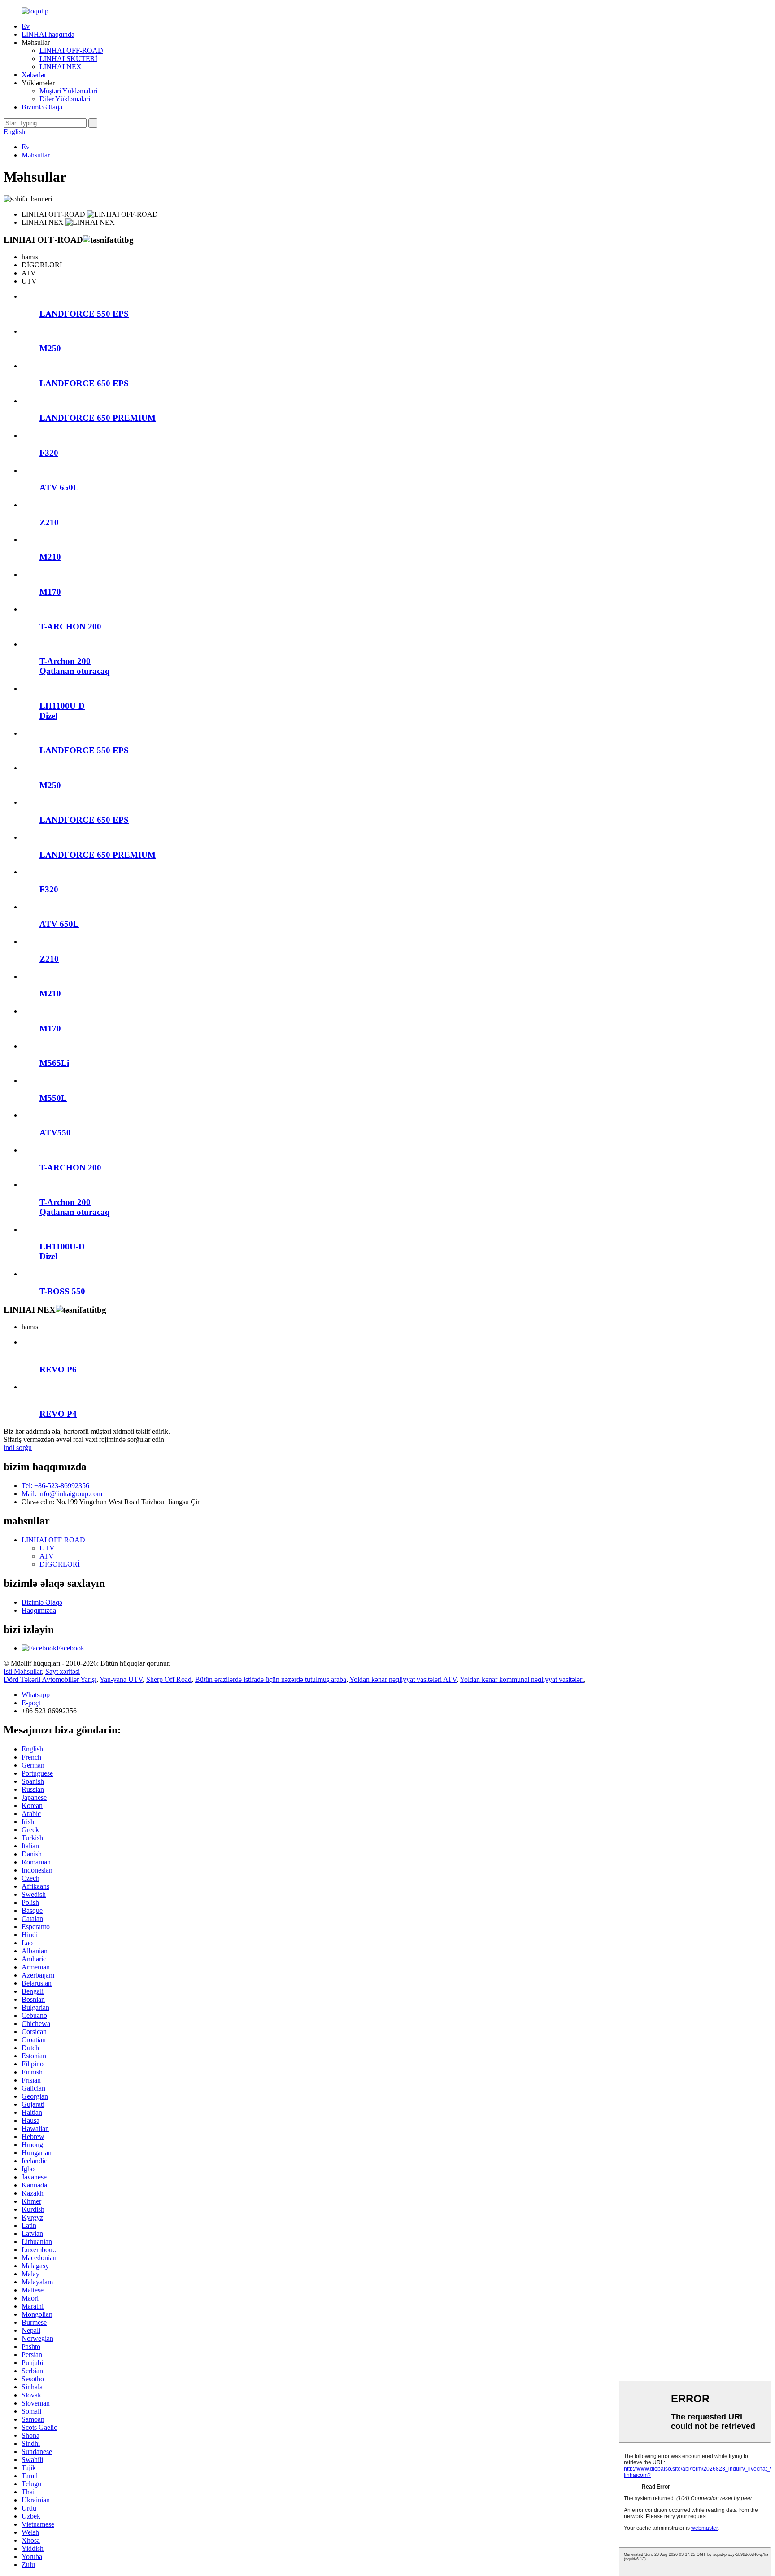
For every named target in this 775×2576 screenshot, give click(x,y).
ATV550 (55, 1133)
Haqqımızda (39, 1610)
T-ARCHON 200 (70, 627)
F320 (49, 453)
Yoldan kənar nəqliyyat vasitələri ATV (403, 1679)
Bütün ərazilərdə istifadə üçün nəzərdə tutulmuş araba (271, 1679)
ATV (47, 1556)
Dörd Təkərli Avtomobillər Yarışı (50, 1679)
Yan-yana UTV (121, 1679)
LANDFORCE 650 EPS (84, 383)
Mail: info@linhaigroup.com (62, 1494)
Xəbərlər (34, 75)
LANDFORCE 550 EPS (84, 314)
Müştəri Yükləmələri (68, 91)
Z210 (49, 522)
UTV (47, 1548)
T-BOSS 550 (62, 1291)
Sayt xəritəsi (63, 1671)
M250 (50, 348)
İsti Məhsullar (23, 1671)
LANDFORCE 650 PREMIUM (98, 418)
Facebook (70, 1648)
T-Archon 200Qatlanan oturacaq (75, 666)
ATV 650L (59, 487)
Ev (26, 26)
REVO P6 (58, 1369)
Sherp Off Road (169, 1679)
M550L (53, 1098)
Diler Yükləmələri (65, 99)
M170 (50, 592)
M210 (50, 557)
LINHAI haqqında (48, 34)
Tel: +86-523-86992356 (55, 1486)
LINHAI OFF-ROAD (71, 50)
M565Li (54, 1063)
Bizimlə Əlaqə (42, 107)
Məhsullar (36, 155)
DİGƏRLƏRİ (60, 1564)
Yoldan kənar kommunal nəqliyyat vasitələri (522, 1679)
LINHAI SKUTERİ (68, 59)
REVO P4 (58, 1414)
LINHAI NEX (61, 67)
